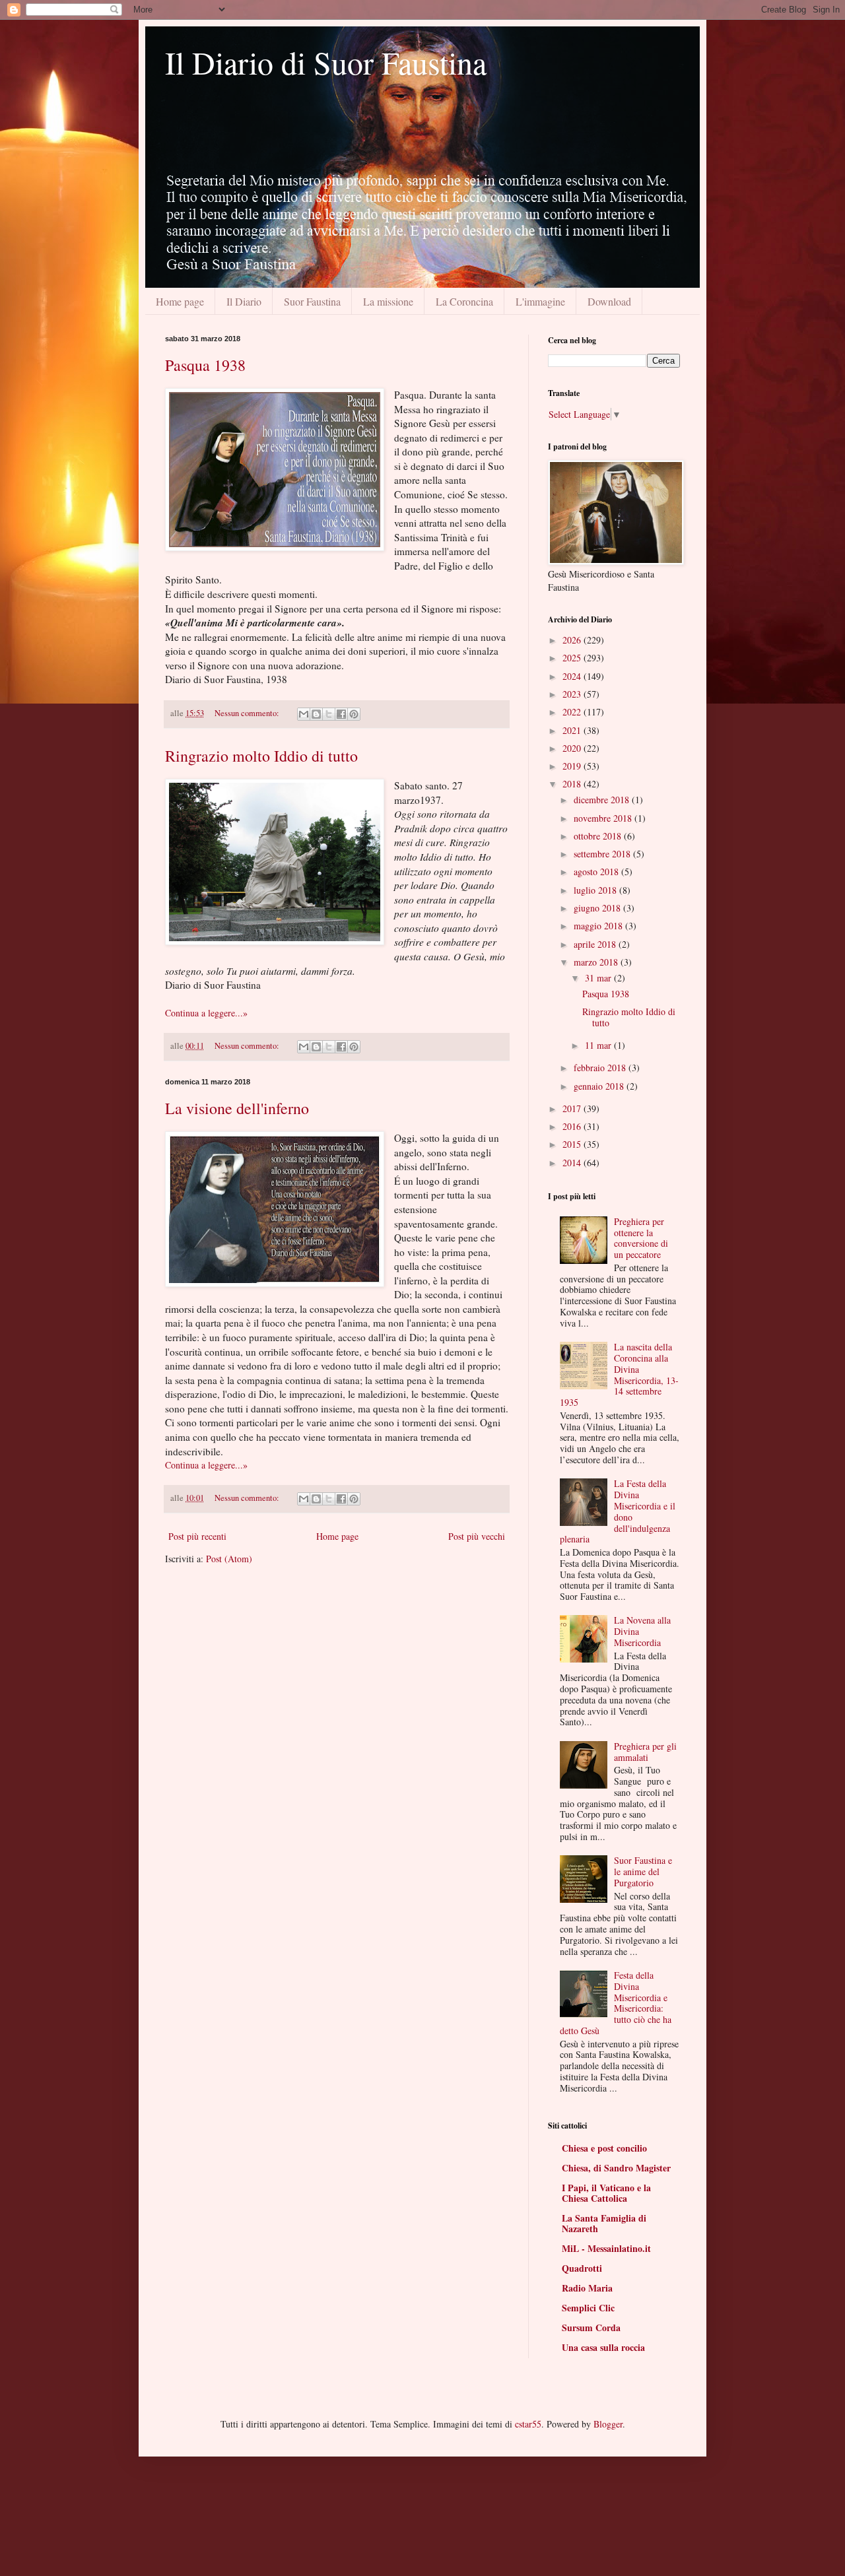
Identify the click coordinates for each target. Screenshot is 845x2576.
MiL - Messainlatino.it (606, 2248)
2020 (573, 748)
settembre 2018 (603, 854)
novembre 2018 (604, 818)
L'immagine (540, 301)
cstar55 (528, 2424)
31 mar (599, 978)
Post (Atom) (229, 1559)
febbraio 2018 (601, 1068)
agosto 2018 (597, 872)
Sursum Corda (591, 2328)
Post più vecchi (477, 1536)
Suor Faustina (312, 301)
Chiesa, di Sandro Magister (616, 2168)
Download (609, 301)
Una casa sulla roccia (603, 2347)
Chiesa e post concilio (604, 2148)
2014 (573, 1163)
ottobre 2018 (599, 836)
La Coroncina (464, 301)
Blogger (608, 2424)
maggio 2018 (599, 926)
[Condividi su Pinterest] (354, 714)
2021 (573, 730)
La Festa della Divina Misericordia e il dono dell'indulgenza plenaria (618, 1511)
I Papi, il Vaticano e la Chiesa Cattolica (606, 2193)
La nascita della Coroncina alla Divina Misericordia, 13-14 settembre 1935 (620, 1374)
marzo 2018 (597, 962)
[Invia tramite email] (304, 714)
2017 (573, 1108)
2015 (573, 1144)
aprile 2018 (596, 944)
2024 (573, 676)
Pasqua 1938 (205, 365)
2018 (573, 784)
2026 (573, 640)
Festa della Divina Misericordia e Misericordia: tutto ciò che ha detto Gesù (616, 2003)
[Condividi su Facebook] (341, 714)
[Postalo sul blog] (316, 714)
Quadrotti (582, 2268)
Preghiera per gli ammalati (645, 1752)
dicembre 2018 (603, 800)
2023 (573, 694)
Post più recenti (197, 1536)
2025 (573, 658)
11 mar (599, 1045)
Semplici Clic (588, 2308)
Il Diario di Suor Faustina (326, 62)
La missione (388, 301)
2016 (573, 1126)
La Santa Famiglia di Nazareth (604, 2223)
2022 (573, 712)
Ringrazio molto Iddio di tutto (261, 756)
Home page (180, 301)
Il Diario (244, 301)
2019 (573, 766)
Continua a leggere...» (206, 1013)
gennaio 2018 (600, 1086)
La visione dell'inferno (237, 1108)
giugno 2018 (598, 908)
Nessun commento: (248, 713)
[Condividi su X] (329, 714)
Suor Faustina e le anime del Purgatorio (643, 1871)
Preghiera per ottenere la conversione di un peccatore (641, 1238)
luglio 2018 (596, 890)
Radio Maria (587, 2288)
